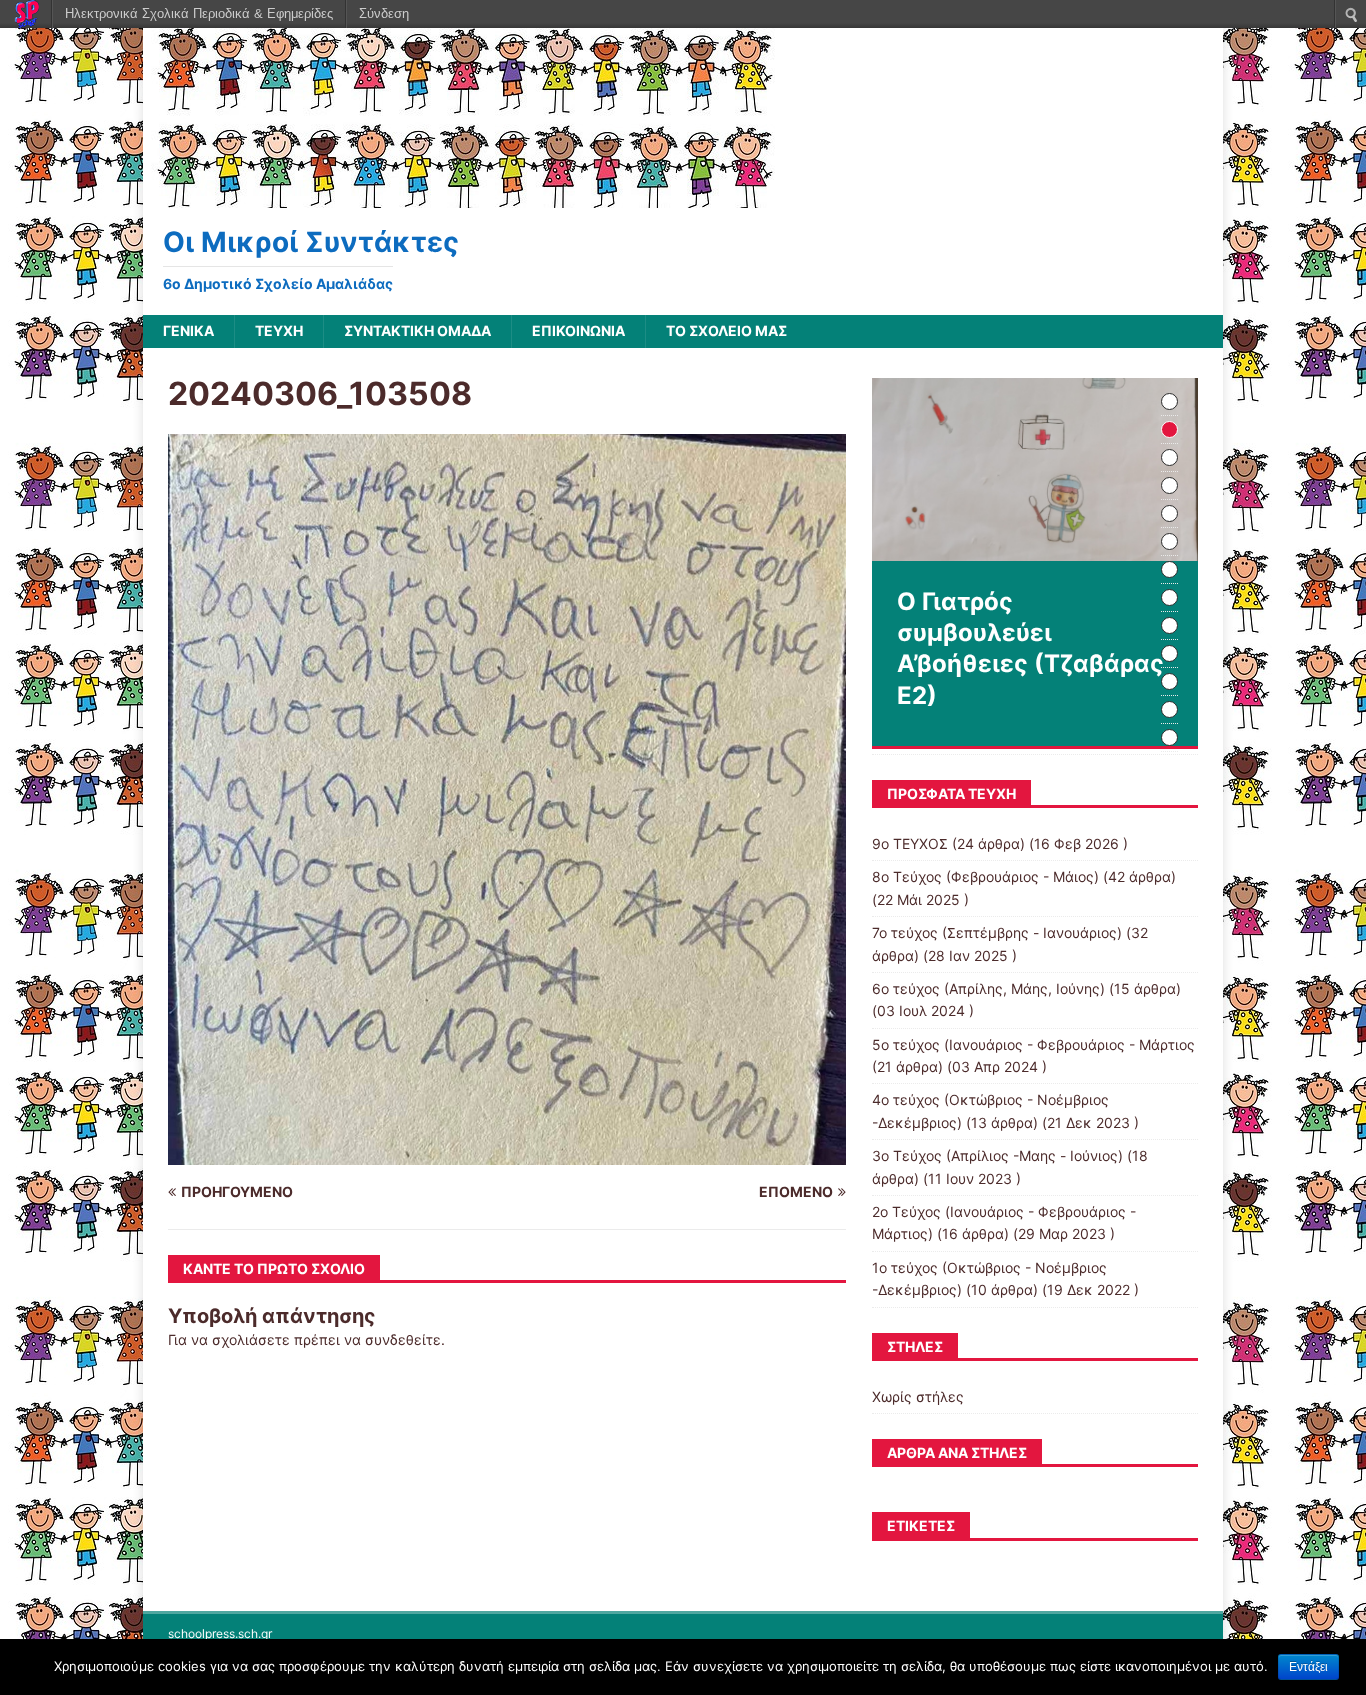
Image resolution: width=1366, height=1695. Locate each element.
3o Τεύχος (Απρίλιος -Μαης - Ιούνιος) (997, 1155)
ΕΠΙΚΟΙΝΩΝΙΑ (578, 330)
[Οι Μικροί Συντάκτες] (462, 196)
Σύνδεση (384, 13)
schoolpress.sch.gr (220, 1633)
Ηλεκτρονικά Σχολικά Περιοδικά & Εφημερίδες (199, 13)
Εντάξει (1308, 1667)
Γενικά (188, 330)
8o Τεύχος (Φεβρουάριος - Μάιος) (985, 876)
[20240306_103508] (507, 1152)
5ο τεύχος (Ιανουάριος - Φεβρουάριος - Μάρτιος (1033, 1044)
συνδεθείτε (403, 1339)
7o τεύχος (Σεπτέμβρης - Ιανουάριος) (997, 932)
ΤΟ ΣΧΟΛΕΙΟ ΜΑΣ (726, 330)
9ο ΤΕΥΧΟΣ (910, 843)
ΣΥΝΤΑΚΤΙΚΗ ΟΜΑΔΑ (417, 330)
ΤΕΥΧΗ (279, 330)
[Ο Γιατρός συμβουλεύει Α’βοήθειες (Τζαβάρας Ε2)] (1035, 469)
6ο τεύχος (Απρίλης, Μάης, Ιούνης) (988, 988)
